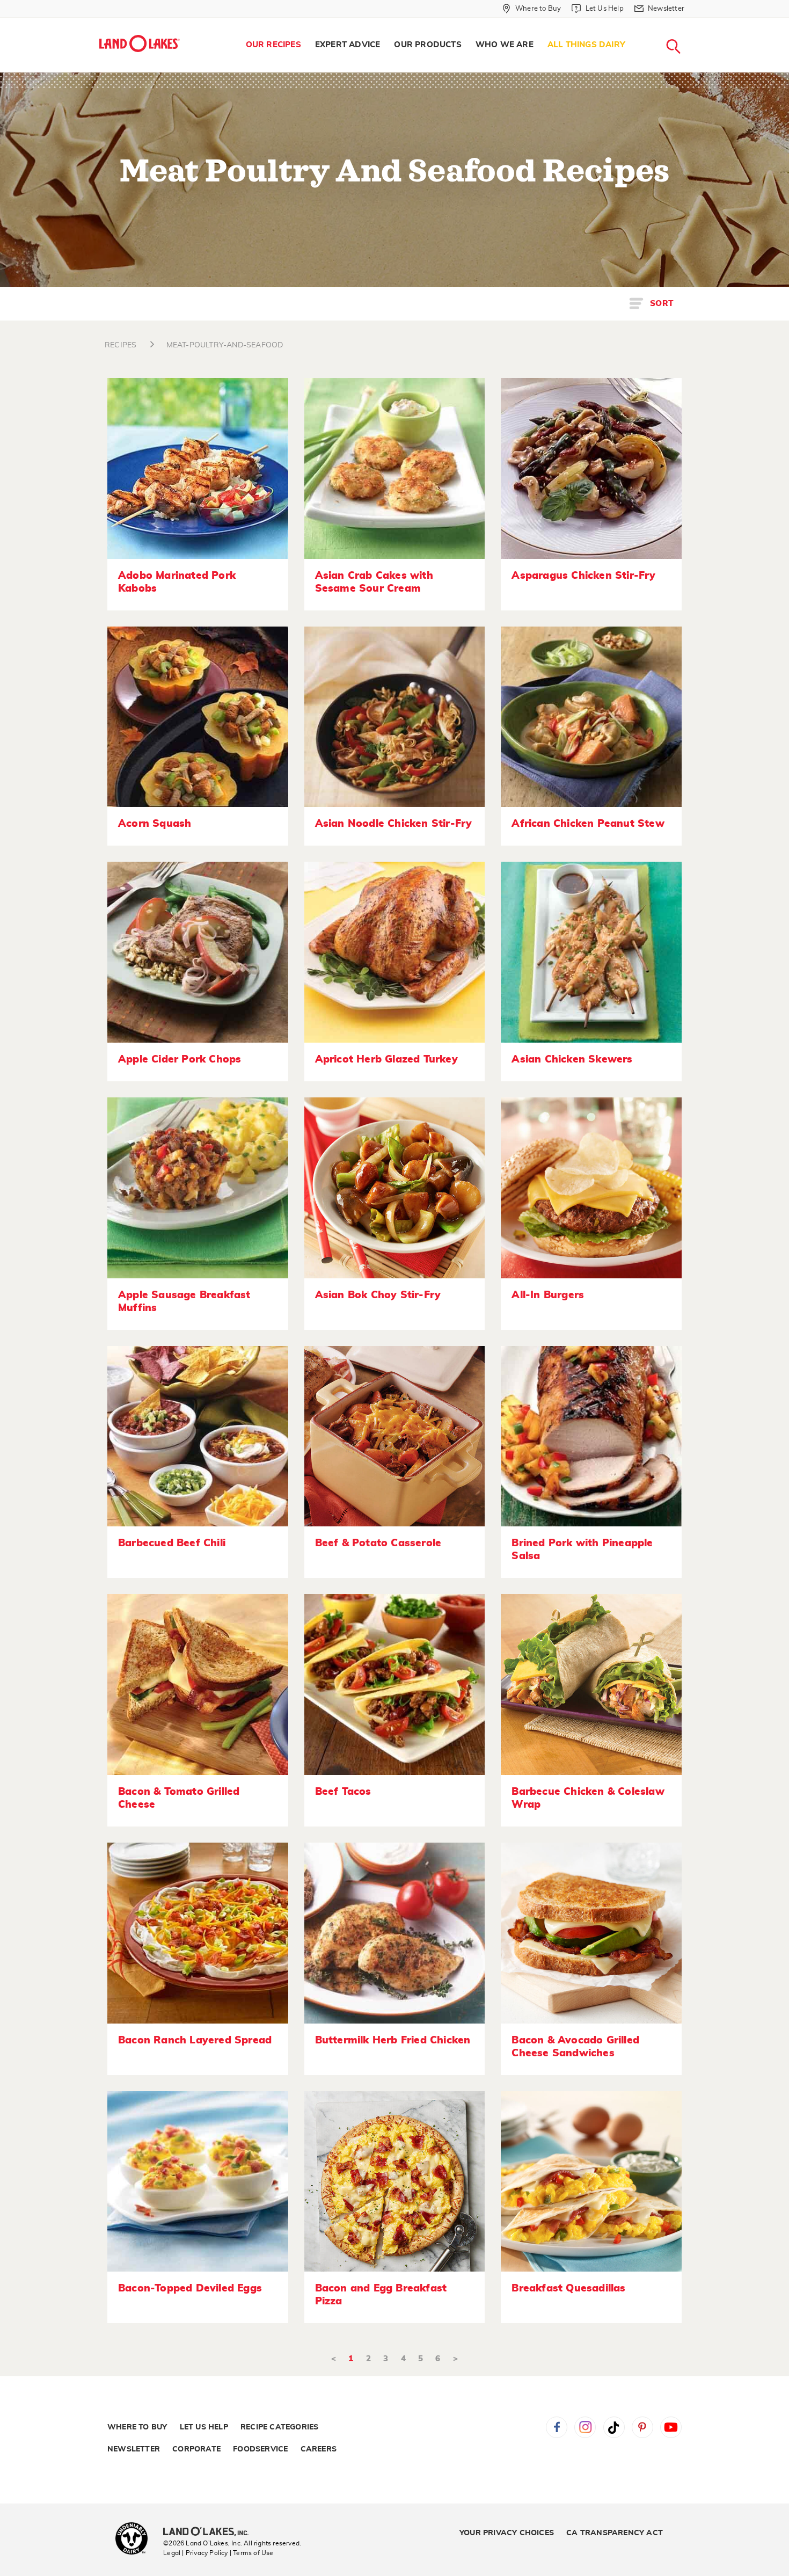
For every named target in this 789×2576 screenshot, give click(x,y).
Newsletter (134, 2449)
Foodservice (260, 2449)
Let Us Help (204, 2427)
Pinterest (642, 2427)
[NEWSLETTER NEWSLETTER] (692, 23)
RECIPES (120, 345)
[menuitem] (273, 45)
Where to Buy (137, 2427)
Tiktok (614, 2427)
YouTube (671, 2427)
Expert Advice (348, 45)
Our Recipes (273, 45)
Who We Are (505, 45)
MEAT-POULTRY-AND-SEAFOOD (225, 345)
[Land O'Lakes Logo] (140, 43)
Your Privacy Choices (507, 2533)
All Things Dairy (586, 45)
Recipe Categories (279, 2427)
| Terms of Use (252, 2553)
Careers (319, 2449)
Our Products (428, 45)
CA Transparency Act (615, 2533)
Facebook (557, 2427)
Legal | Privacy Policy (195, 2553)
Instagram (585, 2427)
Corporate (196, 2449)
